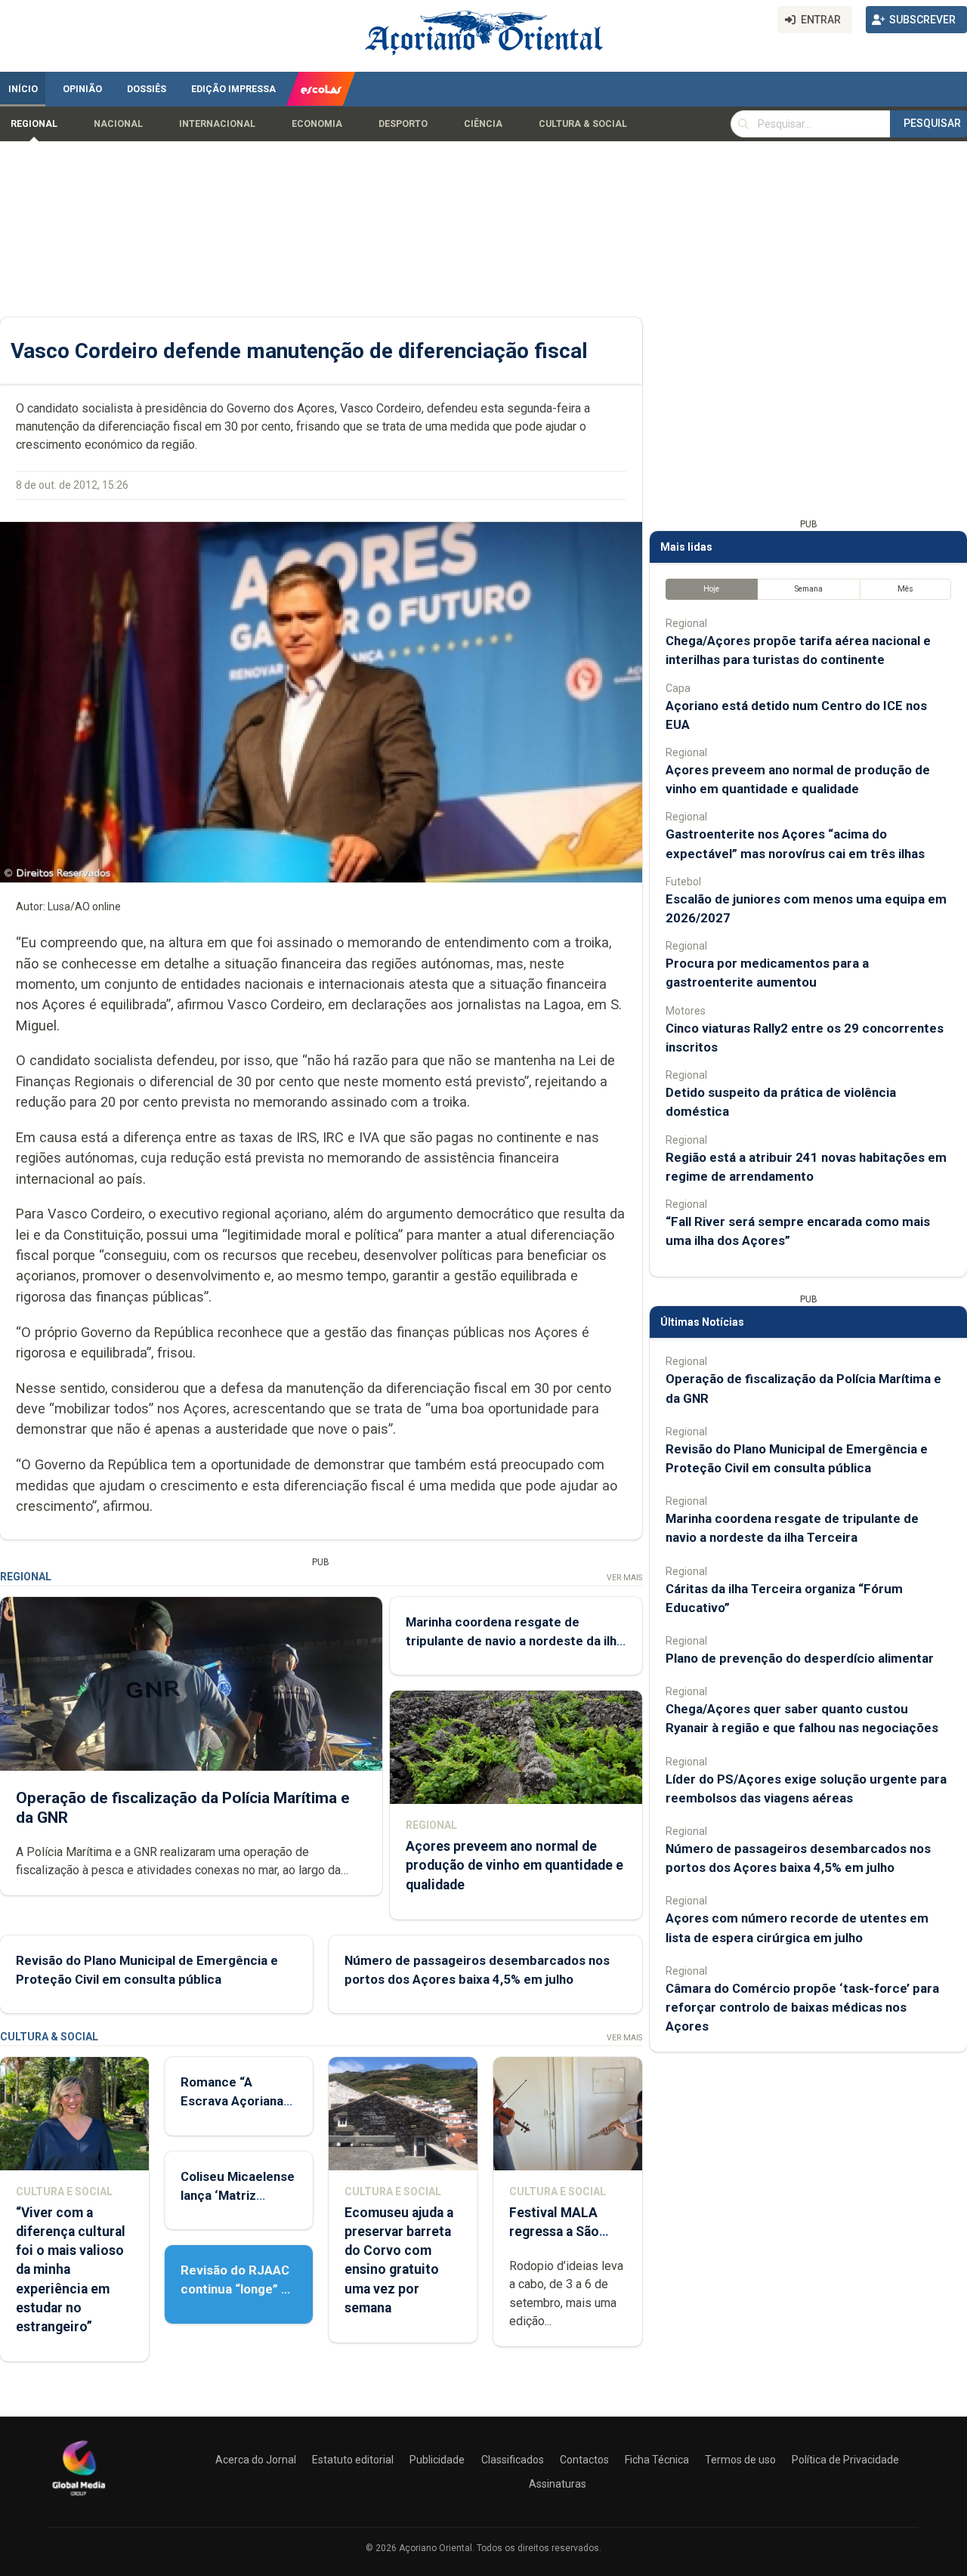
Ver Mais (624, 1578)
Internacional (217, 124)
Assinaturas (558, 2484)
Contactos (584, 2460)
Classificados (513, 2460)
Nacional (118, 124)
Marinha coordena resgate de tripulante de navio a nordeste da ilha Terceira (514, 1641)
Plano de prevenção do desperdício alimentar (800, 1658)
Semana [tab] (809, 589)
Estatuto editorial (353, 2460)
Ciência (483, 124)
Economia (317, 124)
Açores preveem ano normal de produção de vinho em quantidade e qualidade (514, 1865)
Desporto (403, 124)
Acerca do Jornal (256, 2460)
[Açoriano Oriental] (79, 2497)
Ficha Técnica (657, 2460)
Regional (34, 124)
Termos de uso (740, 2460)
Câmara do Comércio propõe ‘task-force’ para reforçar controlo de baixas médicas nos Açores (802, 2007)
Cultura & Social (583, 124)
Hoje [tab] (711, 589)
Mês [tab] (905, 589)
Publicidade (437, 2460)
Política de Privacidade (845, 2460)
